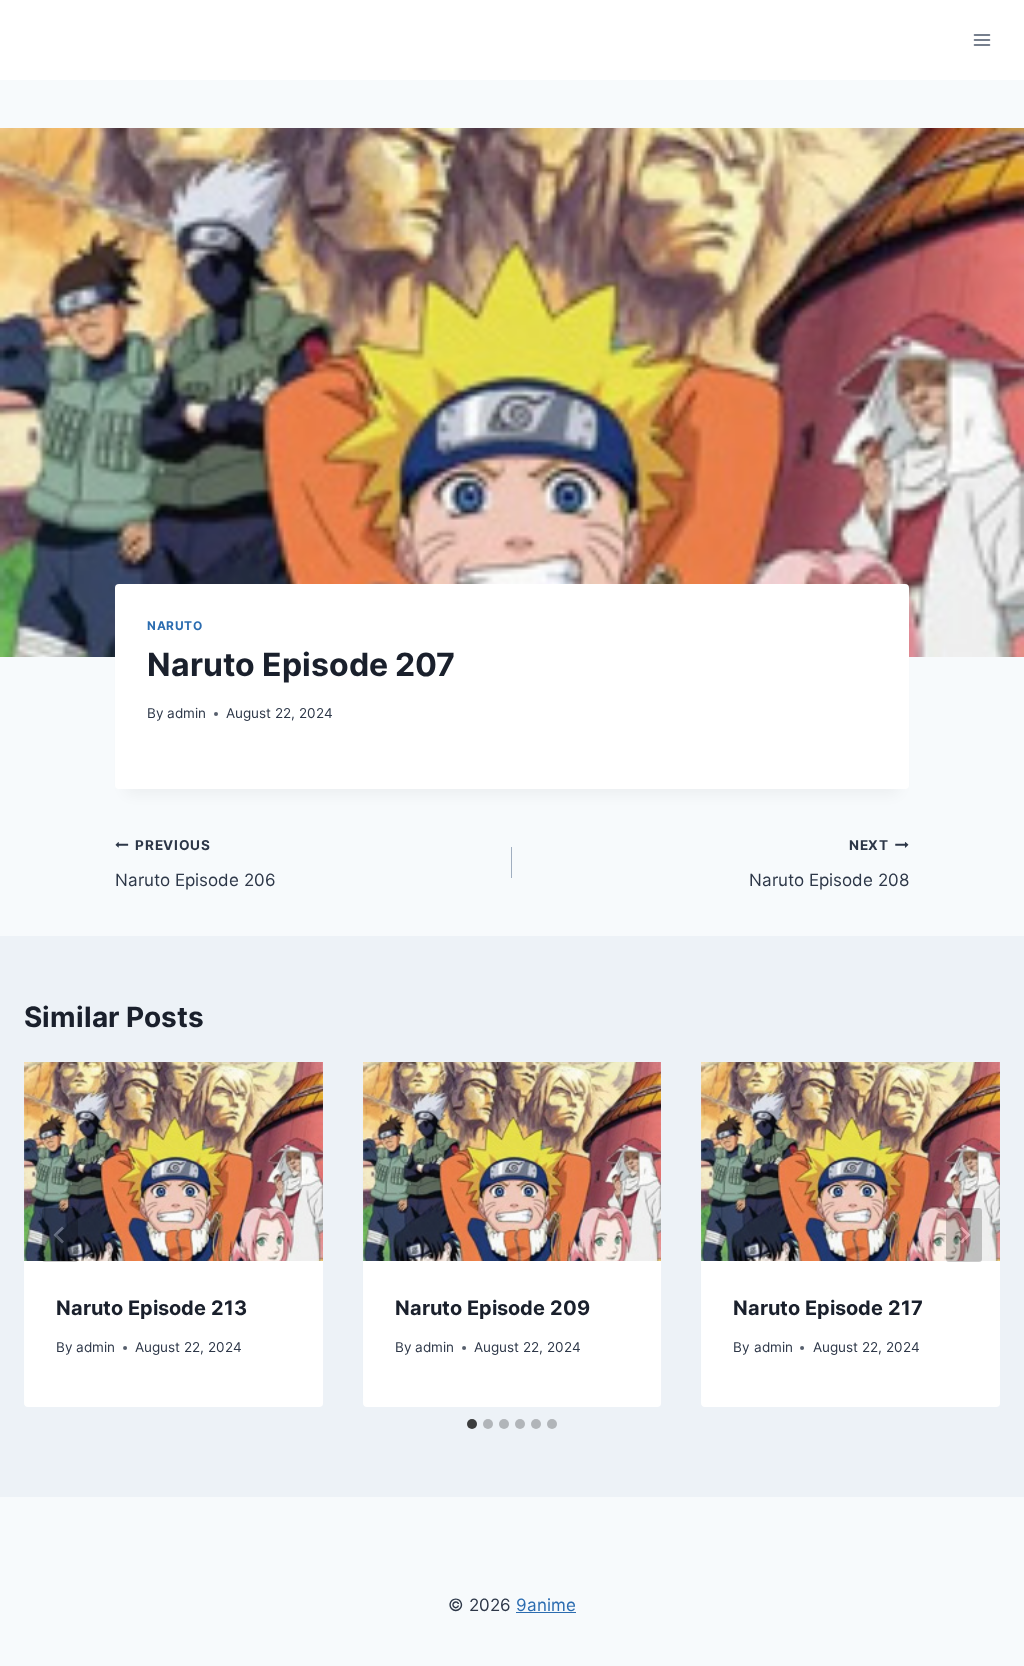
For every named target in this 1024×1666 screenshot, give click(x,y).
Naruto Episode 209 (492, 1308)
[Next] (964, 1235)
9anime (546, 1605)
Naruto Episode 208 (829, 863)
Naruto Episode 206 (195, 863)
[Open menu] (981, 39)
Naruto (175, 625)
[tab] (472, 1424)
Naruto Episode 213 (151, 1308)
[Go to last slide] (60, 1235)
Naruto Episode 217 (828, 1308)
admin (186, 713)
